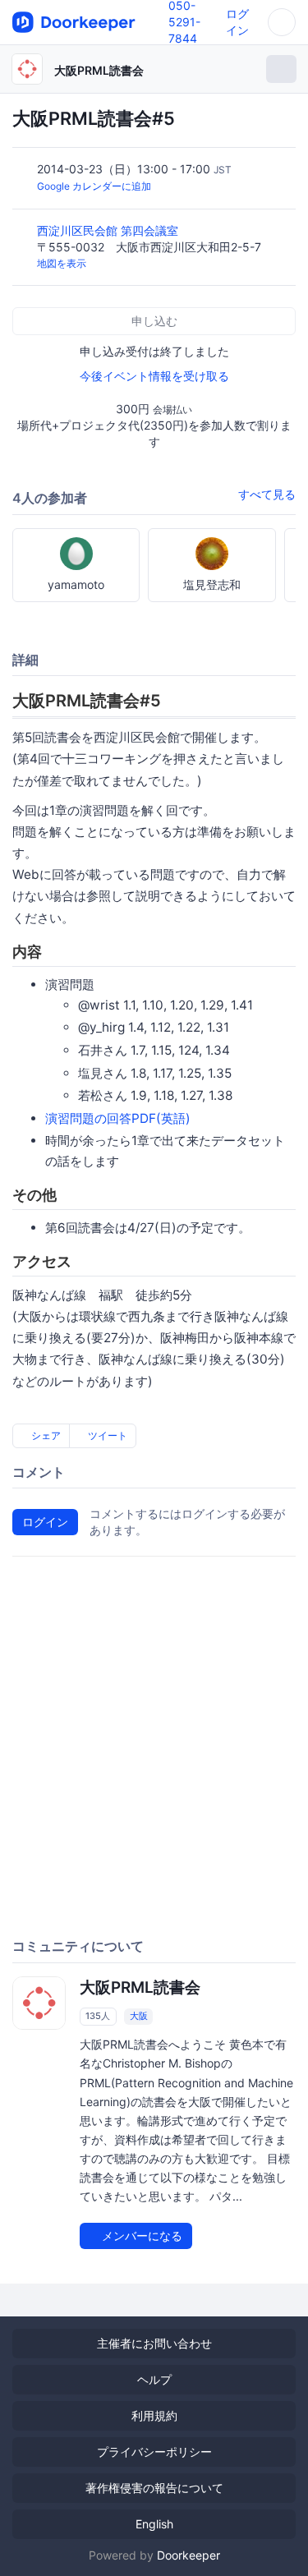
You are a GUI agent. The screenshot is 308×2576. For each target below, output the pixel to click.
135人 (98, 2016)
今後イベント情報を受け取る (154, 376)
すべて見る (267, 494)
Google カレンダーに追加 (94, 186)
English (154, 2524)
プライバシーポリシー (154, 2452)
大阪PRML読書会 (99, 70)
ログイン (45, 1522)
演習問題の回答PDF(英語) (118, 1118)
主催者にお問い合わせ (154, 2343)
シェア (45, 1435)
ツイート (106, 1435)
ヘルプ (154, 2379)
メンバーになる (140, 2236)
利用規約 (154, 2415)
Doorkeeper (188, 2555)
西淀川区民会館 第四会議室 (109, 230)
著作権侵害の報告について (154, 2488)
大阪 (139, 2016)
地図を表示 (62, 263)
